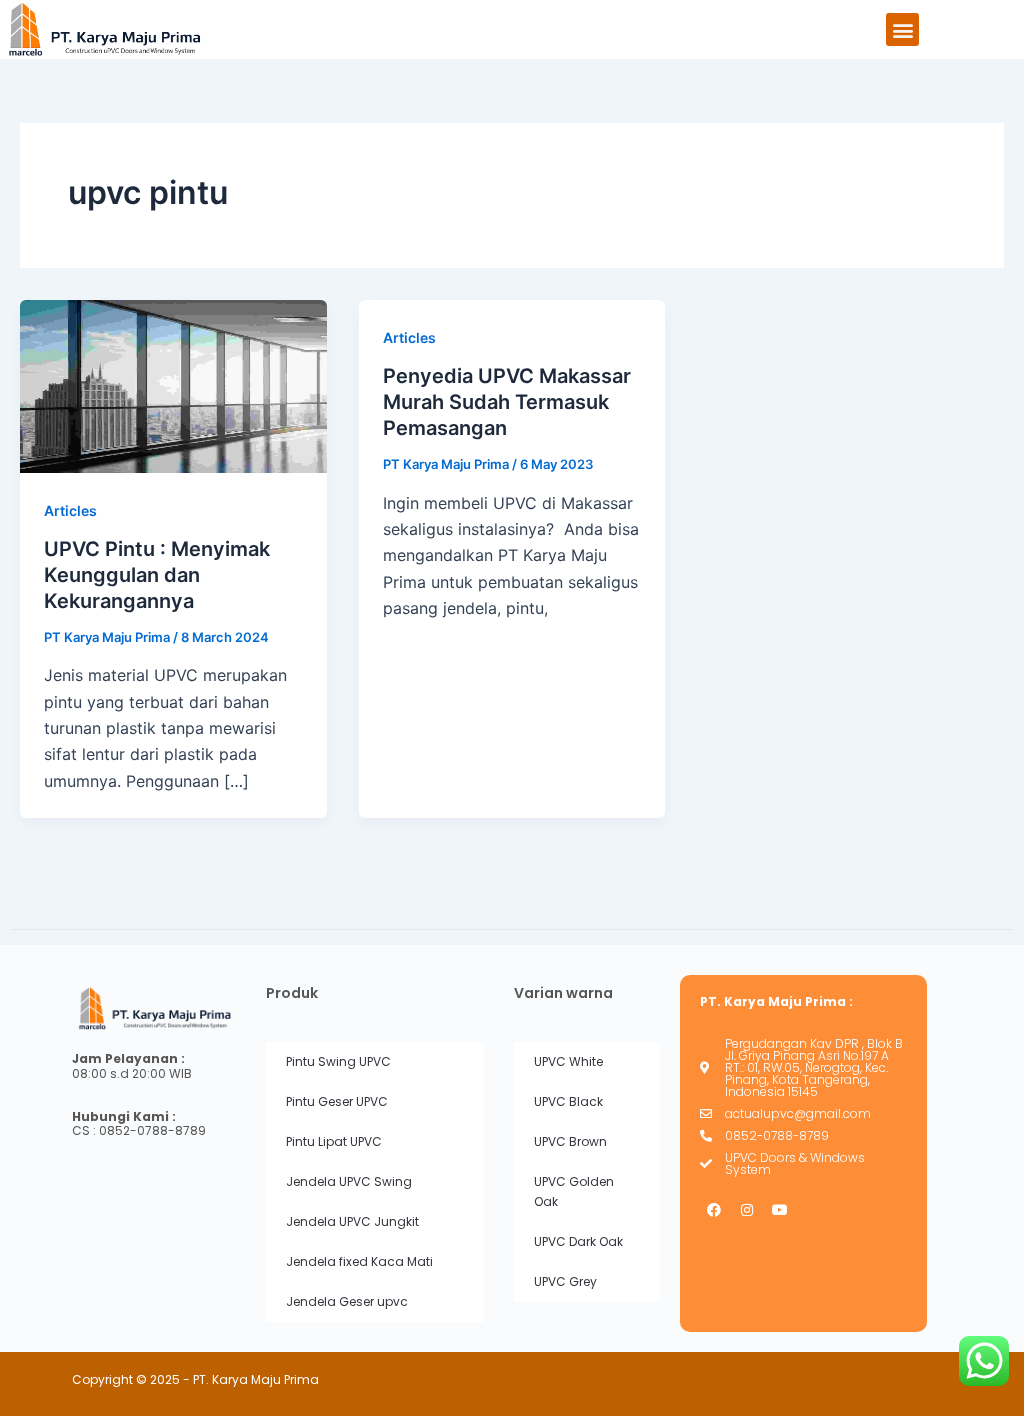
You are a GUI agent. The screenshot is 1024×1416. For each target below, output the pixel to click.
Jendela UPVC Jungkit (352, 1221)
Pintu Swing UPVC (338, 1061)
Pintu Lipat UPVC (334, 1141)
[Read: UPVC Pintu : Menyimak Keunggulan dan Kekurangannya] (173, 385)
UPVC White (568, 1061)
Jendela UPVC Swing (349, 1181)
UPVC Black (568, 1101)
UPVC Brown (570, 1141)
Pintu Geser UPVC (337, 1101)
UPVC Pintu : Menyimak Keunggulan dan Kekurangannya (157, 575)
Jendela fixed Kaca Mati (359, 1261)
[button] (902, 29)
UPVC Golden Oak (574, 1191)
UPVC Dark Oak (578, 1241)
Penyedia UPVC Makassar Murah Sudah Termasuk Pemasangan (507, 402)
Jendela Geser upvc (347, 1301)
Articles (70, 510)
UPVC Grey (565, 1281)
